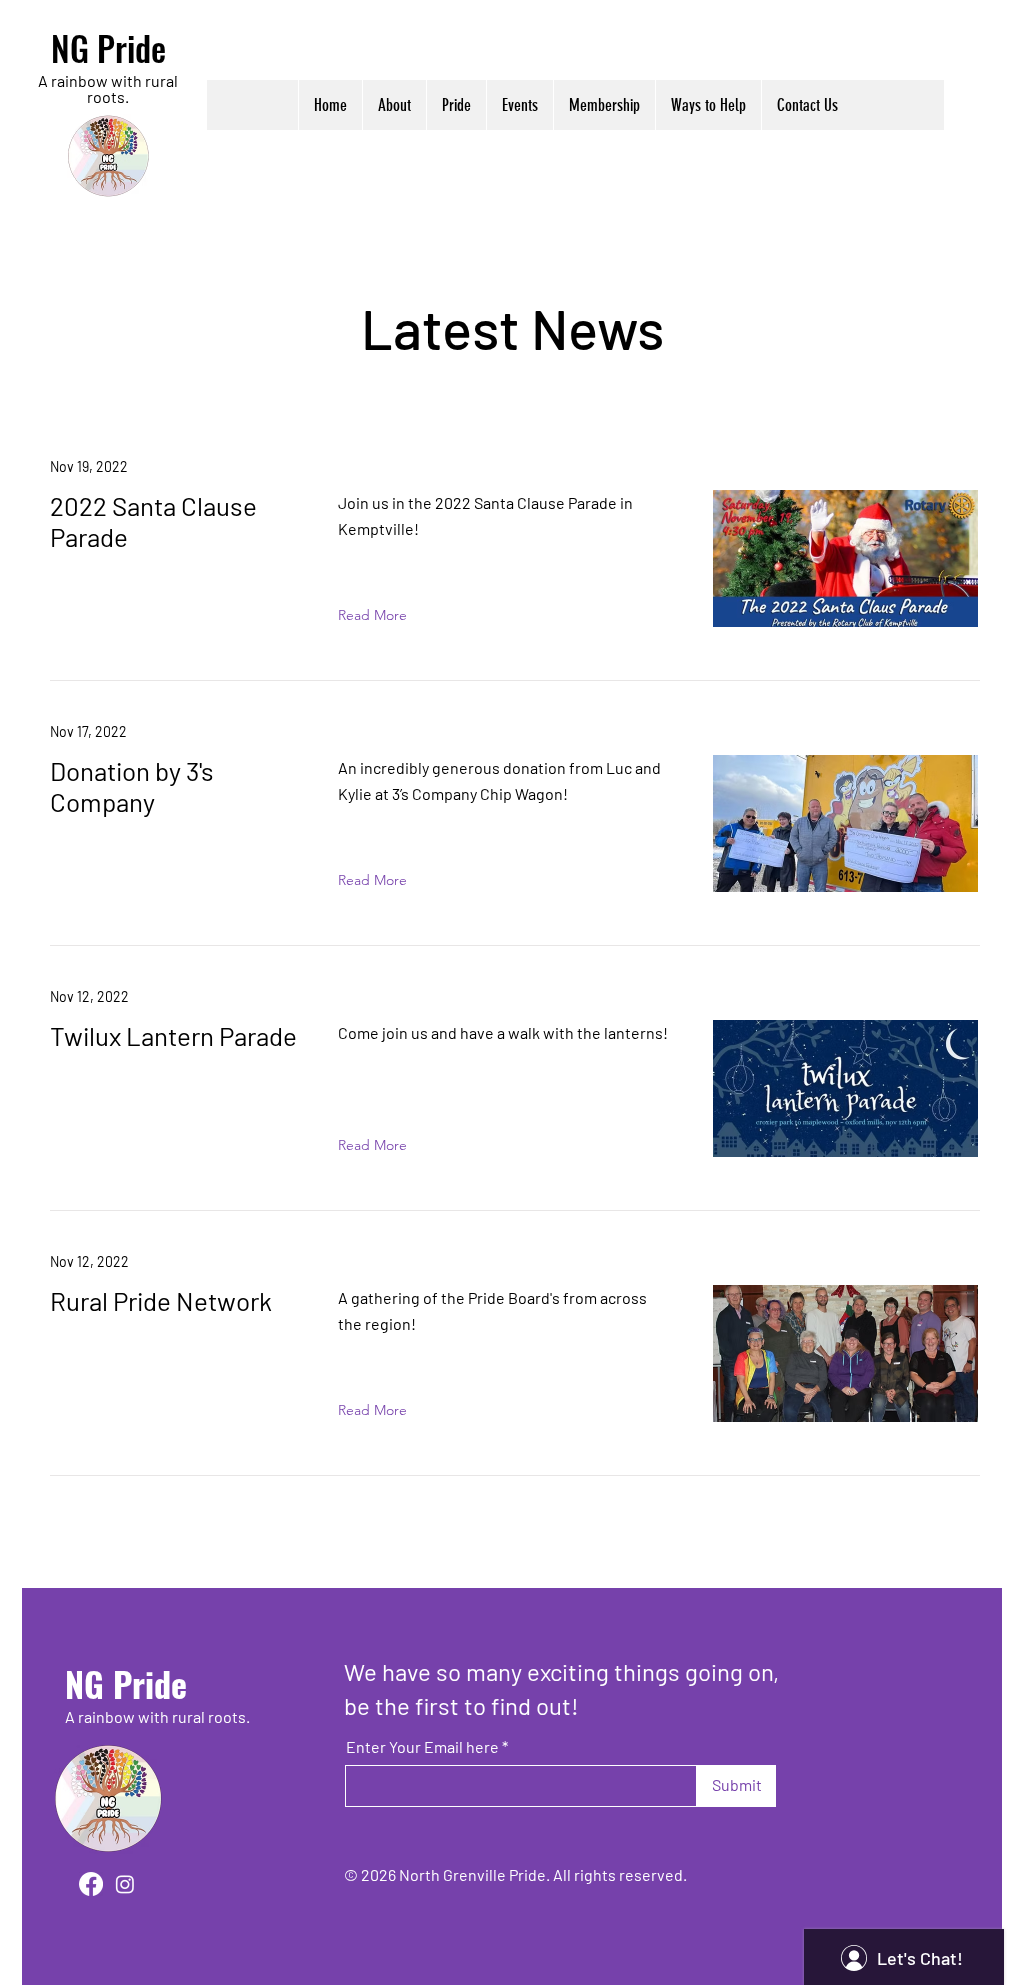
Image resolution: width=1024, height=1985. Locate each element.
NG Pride (108, 47)
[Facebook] (91, 1884)
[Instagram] (125, 1884)
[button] (394, 105)
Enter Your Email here (422, 1747)
